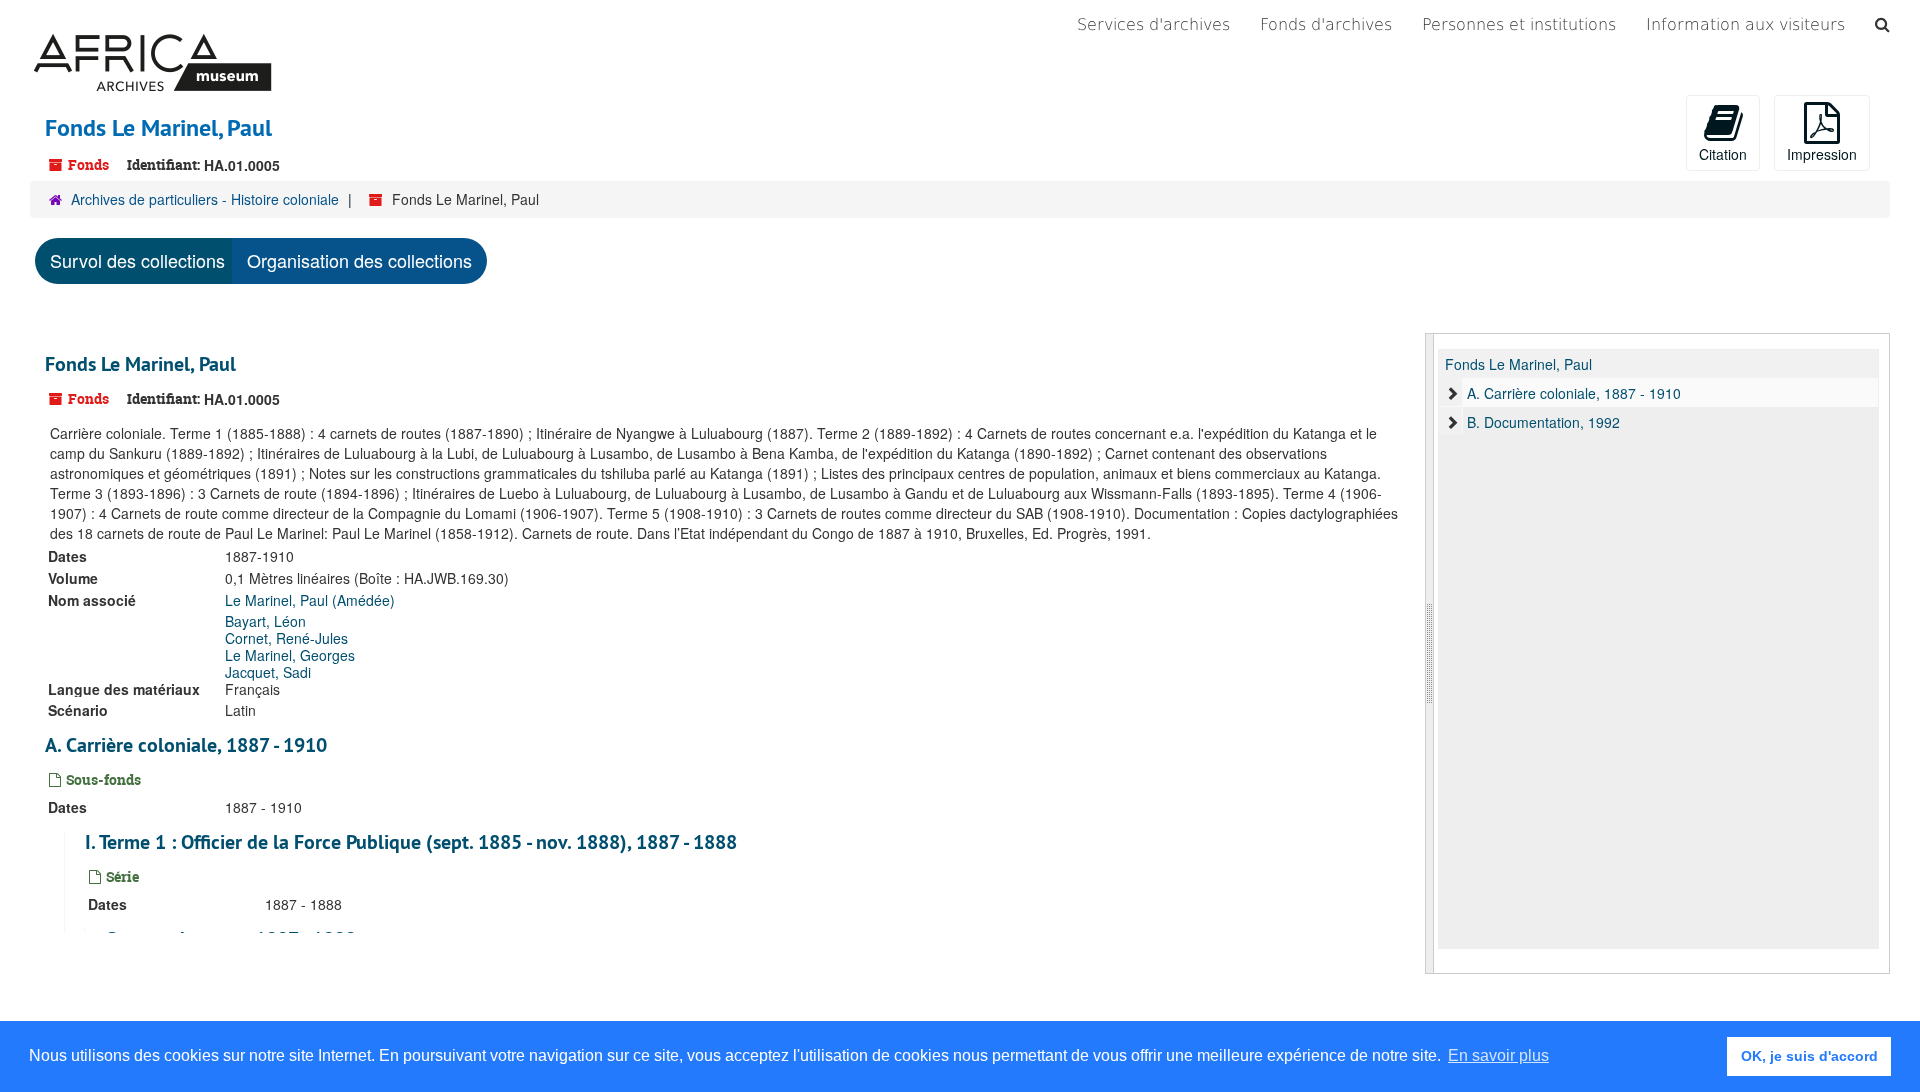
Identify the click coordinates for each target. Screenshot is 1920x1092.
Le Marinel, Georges (290, 655)
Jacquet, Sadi (268, 672)
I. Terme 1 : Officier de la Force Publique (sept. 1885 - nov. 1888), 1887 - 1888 (411, 842)
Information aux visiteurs (1745, 24)
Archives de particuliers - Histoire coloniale (205, 199)
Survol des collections (137, 260)
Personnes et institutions (1519, 24)
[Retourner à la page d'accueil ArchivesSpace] (152, 25)
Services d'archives (1153, 24)
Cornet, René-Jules (286, 638)
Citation (1723, 154)
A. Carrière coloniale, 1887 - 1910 (186, 745)
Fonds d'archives (1326, 24)
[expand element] (1452, 393)
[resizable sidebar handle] (1430, 653)
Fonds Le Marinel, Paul (140, 364)
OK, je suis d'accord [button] (1809, 1056)
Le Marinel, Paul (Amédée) (310, 600)
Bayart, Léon (265, 621)
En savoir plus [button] (1498, 1055)
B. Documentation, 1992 (1543, 422)
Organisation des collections (359, 260)
